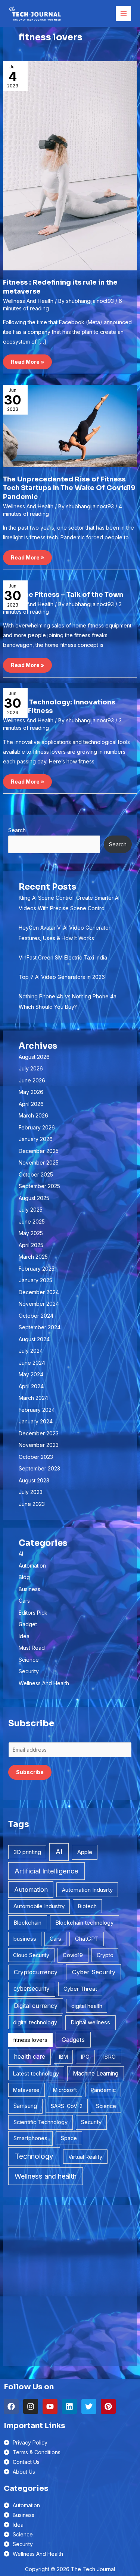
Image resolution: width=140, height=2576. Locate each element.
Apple (85, 1852)
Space (69, 2138)
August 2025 (34, 1198)
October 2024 (36, 1316)
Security (29, 1671)
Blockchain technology (84, 1923)
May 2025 (31, 1233)
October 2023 (36, 1457)
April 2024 (31, 1386)
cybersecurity (32, 1989)
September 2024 (40, 1327)
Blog (24, 1577)
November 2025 (39, 1163)
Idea (24, 1636)
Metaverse (26, 2090)
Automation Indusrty (87, 1890)
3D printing (27, 1852)
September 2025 (39, 1186)
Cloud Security (31, 1955)
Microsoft (65, 2090)
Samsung (25, 2106)
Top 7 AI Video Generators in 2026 (62, 977)
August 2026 (34, 1057)
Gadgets (73, 2040)
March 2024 (33, 1398)
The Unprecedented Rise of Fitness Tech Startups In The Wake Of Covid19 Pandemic (69, 488)
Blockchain (27, 1923)
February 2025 (37, 1269)
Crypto (105, 1955)
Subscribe (30, 1772)
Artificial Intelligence (46, 1871)
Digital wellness (90, 2022)
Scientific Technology (41, 2122)
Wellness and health (46, 2176)
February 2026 (37, 1127)
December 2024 (39, 1292)
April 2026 (31, 1104)
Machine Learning (96, 2073)
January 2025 (35, 1280)
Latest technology (36, 2073)
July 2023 (31, 1492)
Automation (32, 1566)
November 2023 (39, 1445)
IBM (63, 2057)
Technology (34, 2156)
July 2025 (31, 1210)
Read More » (27, 360)
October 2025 (36, 1174)
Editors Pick (33, 1613)
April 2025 (31, 1245)
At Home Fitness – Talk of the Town (63, 595)
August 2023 (34, 1480)
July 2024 (31, 1351)
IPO (85, 2057)
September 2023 (39, 1468)
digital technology (35, 2022)
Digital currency (36, 2006)
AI (21, 1554)
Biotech (87, 1906)
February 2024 (37, 1410)
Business (29, 1589)
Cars (24, 1601)
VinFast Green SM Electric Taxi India (63, 957)
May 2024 (31, 1374)
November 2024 (39, 1304)
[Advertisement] (70, 2285)
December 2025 (39, 1151)
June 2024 (32, 1363)
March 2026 (33, 1115)
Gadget (28, 1624)
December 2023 (39, 1433)
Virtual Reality (85, 2157)
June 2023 (32, 1504)
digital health (87, 2006)
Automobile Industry (39, 1906)
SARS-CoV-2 (67, 2106)
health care (29, 2057)
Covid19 (73, 1955)
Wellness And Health (28, 301)
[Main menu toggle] (123, 14)
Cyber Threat (80, 1989)
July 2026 (31, 1068)
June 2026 (32, 1080)
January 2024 (36, 1421)
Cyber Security (94, 1972)
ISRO (109, 2057)
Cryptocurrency (36, 1972)
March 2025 (33, 1257)
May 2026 (31, 1092)
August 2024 (34, 1339)
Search (17, 830)
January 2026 (36, 1139)
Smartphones (30, 2138)
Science (29, 1660)
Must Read (32, 1648)
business (25, 1939)
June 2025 (32, 1222)
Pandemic (103, 2090)
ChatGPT (87, 1939)
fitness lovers (30, 2040)
